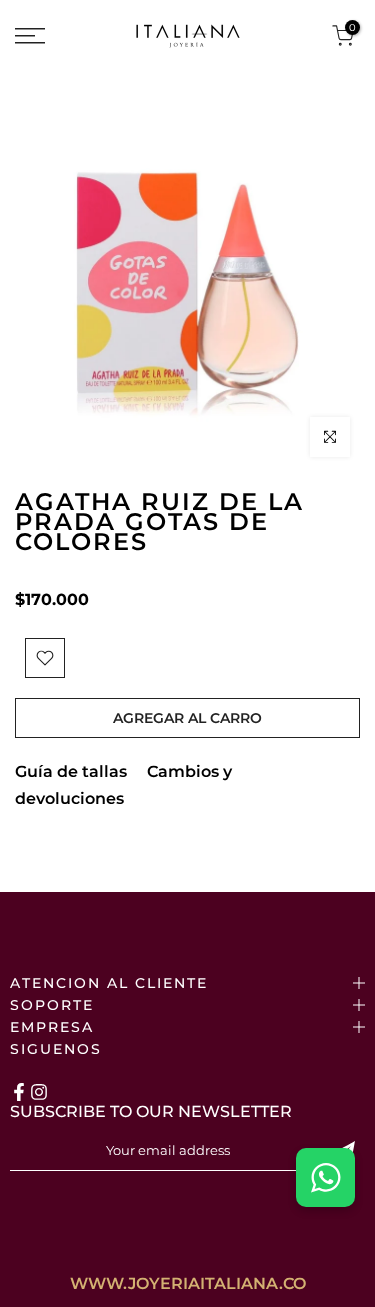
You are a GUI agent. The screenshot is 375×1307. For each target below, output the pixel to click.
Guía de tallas (71, 771)
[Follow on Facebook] (19, 1092)
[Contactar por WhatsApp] (325, 1177)
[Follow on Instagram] (39, 1092)
